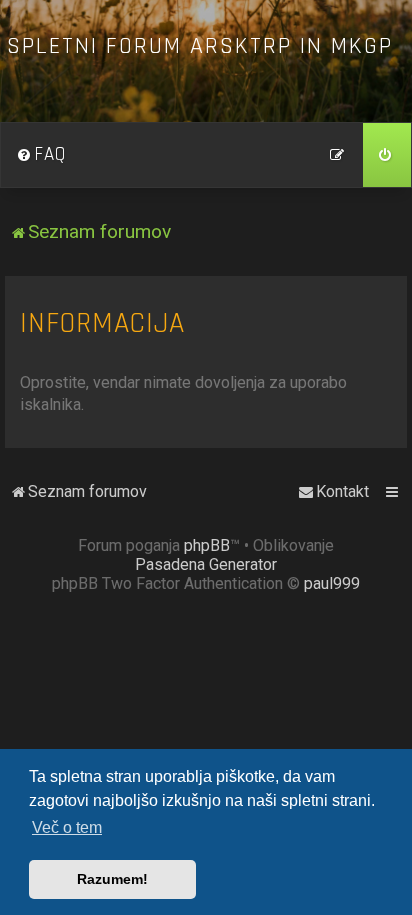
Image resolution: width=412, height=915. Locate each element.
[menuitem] (41, 155)
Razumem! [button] (112, 879)
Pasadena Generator (206, 564)
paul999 (332, 583)
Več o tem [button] (67, 827)
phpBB (207, 545)
